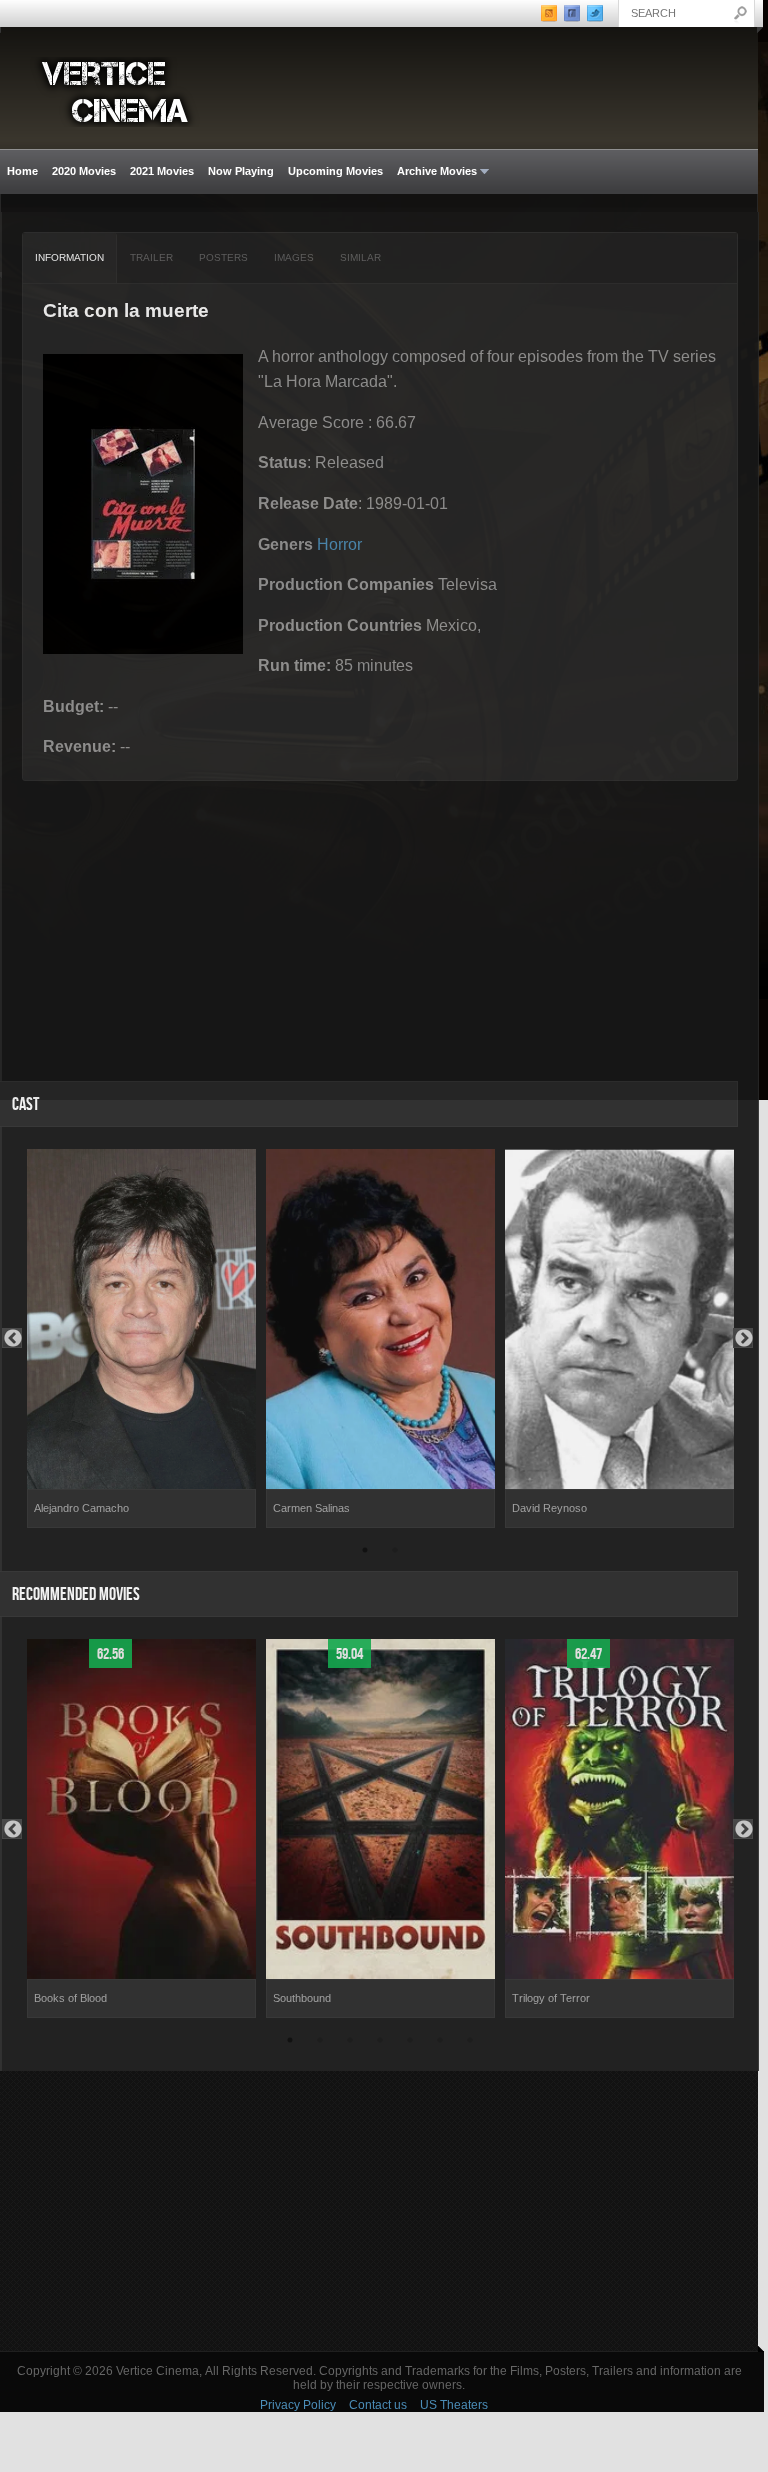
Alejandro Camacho (81, 1508)
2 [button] (395, 1553)
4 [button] (380, 2043)
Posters (223, 257)
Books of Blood (70, 1998)
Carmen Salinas (311, 1508)
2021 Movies (162, 171)
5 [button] (410, 2043)
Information (69, 257)
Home (22, 171)
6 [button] (440, 2043)
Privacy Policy (298, 2405)
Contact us (378, 2405)
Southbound (302, 1998)
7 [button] (470, 2043)
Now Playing (241, 171)
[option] (141, 1339)
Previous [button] (12, 1338)
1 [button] (365, 1553)
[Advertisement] (379, 2211)
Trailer (151, 257)
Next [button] (743, 1338)
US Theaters (454, 2405)
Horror (339, 544)
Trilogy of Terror (551, 1998)
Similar (360, 257)
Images (294, 257)
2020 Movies (84, 171)
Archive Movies (433, 171)
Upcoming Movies (335, 171)
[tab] (70, 258)
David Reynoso (549, 1508)
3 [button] (350, 2043)
